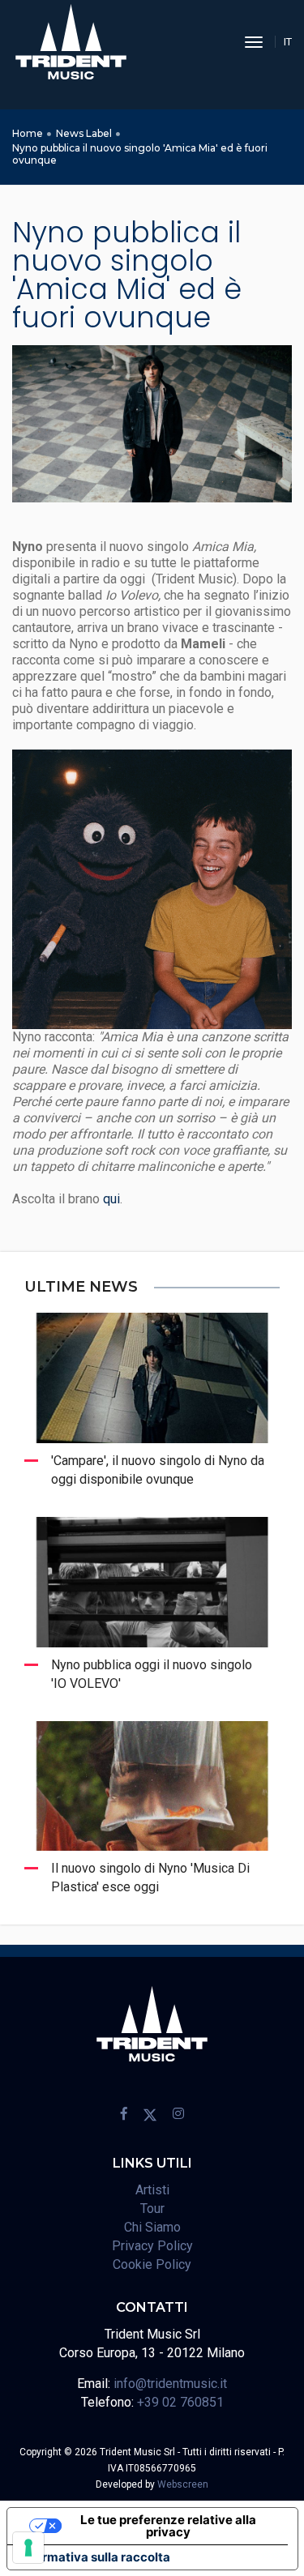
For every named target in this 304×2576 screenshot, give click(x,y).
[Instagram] (178, 2114)
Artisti (152, 2190)
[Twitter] (150, 2114)
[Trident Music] (71, 42)
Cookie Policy (152, 2264)
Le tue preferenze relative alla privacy (168, 2526)
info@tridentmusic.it (170, 2384)
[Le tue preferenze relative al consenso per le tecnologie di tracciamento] (28, 2548)
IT (288, 42)
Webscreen (183, 2484)
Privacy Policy (152, 2246)
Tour (152, 2209)
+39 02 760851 (180, 2402)
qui (111, 1199)
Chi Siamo (152, 2227)
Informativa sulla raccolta (95, 2557)
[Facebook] (124, 2114)
